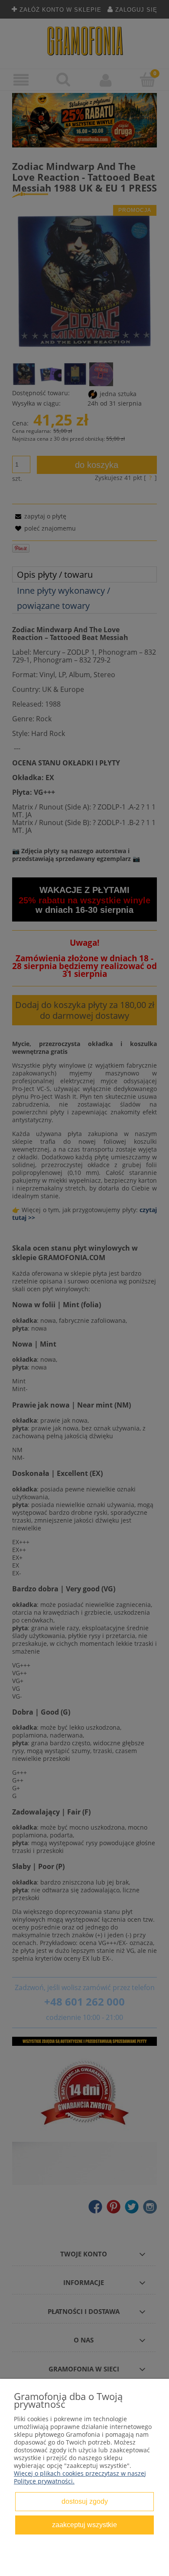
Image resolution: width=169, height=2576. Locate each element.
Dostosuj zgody (85, 2501)
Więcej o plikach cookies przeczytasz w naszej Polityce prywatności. (80, 2477)
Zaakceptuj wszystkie (84, 2525)
